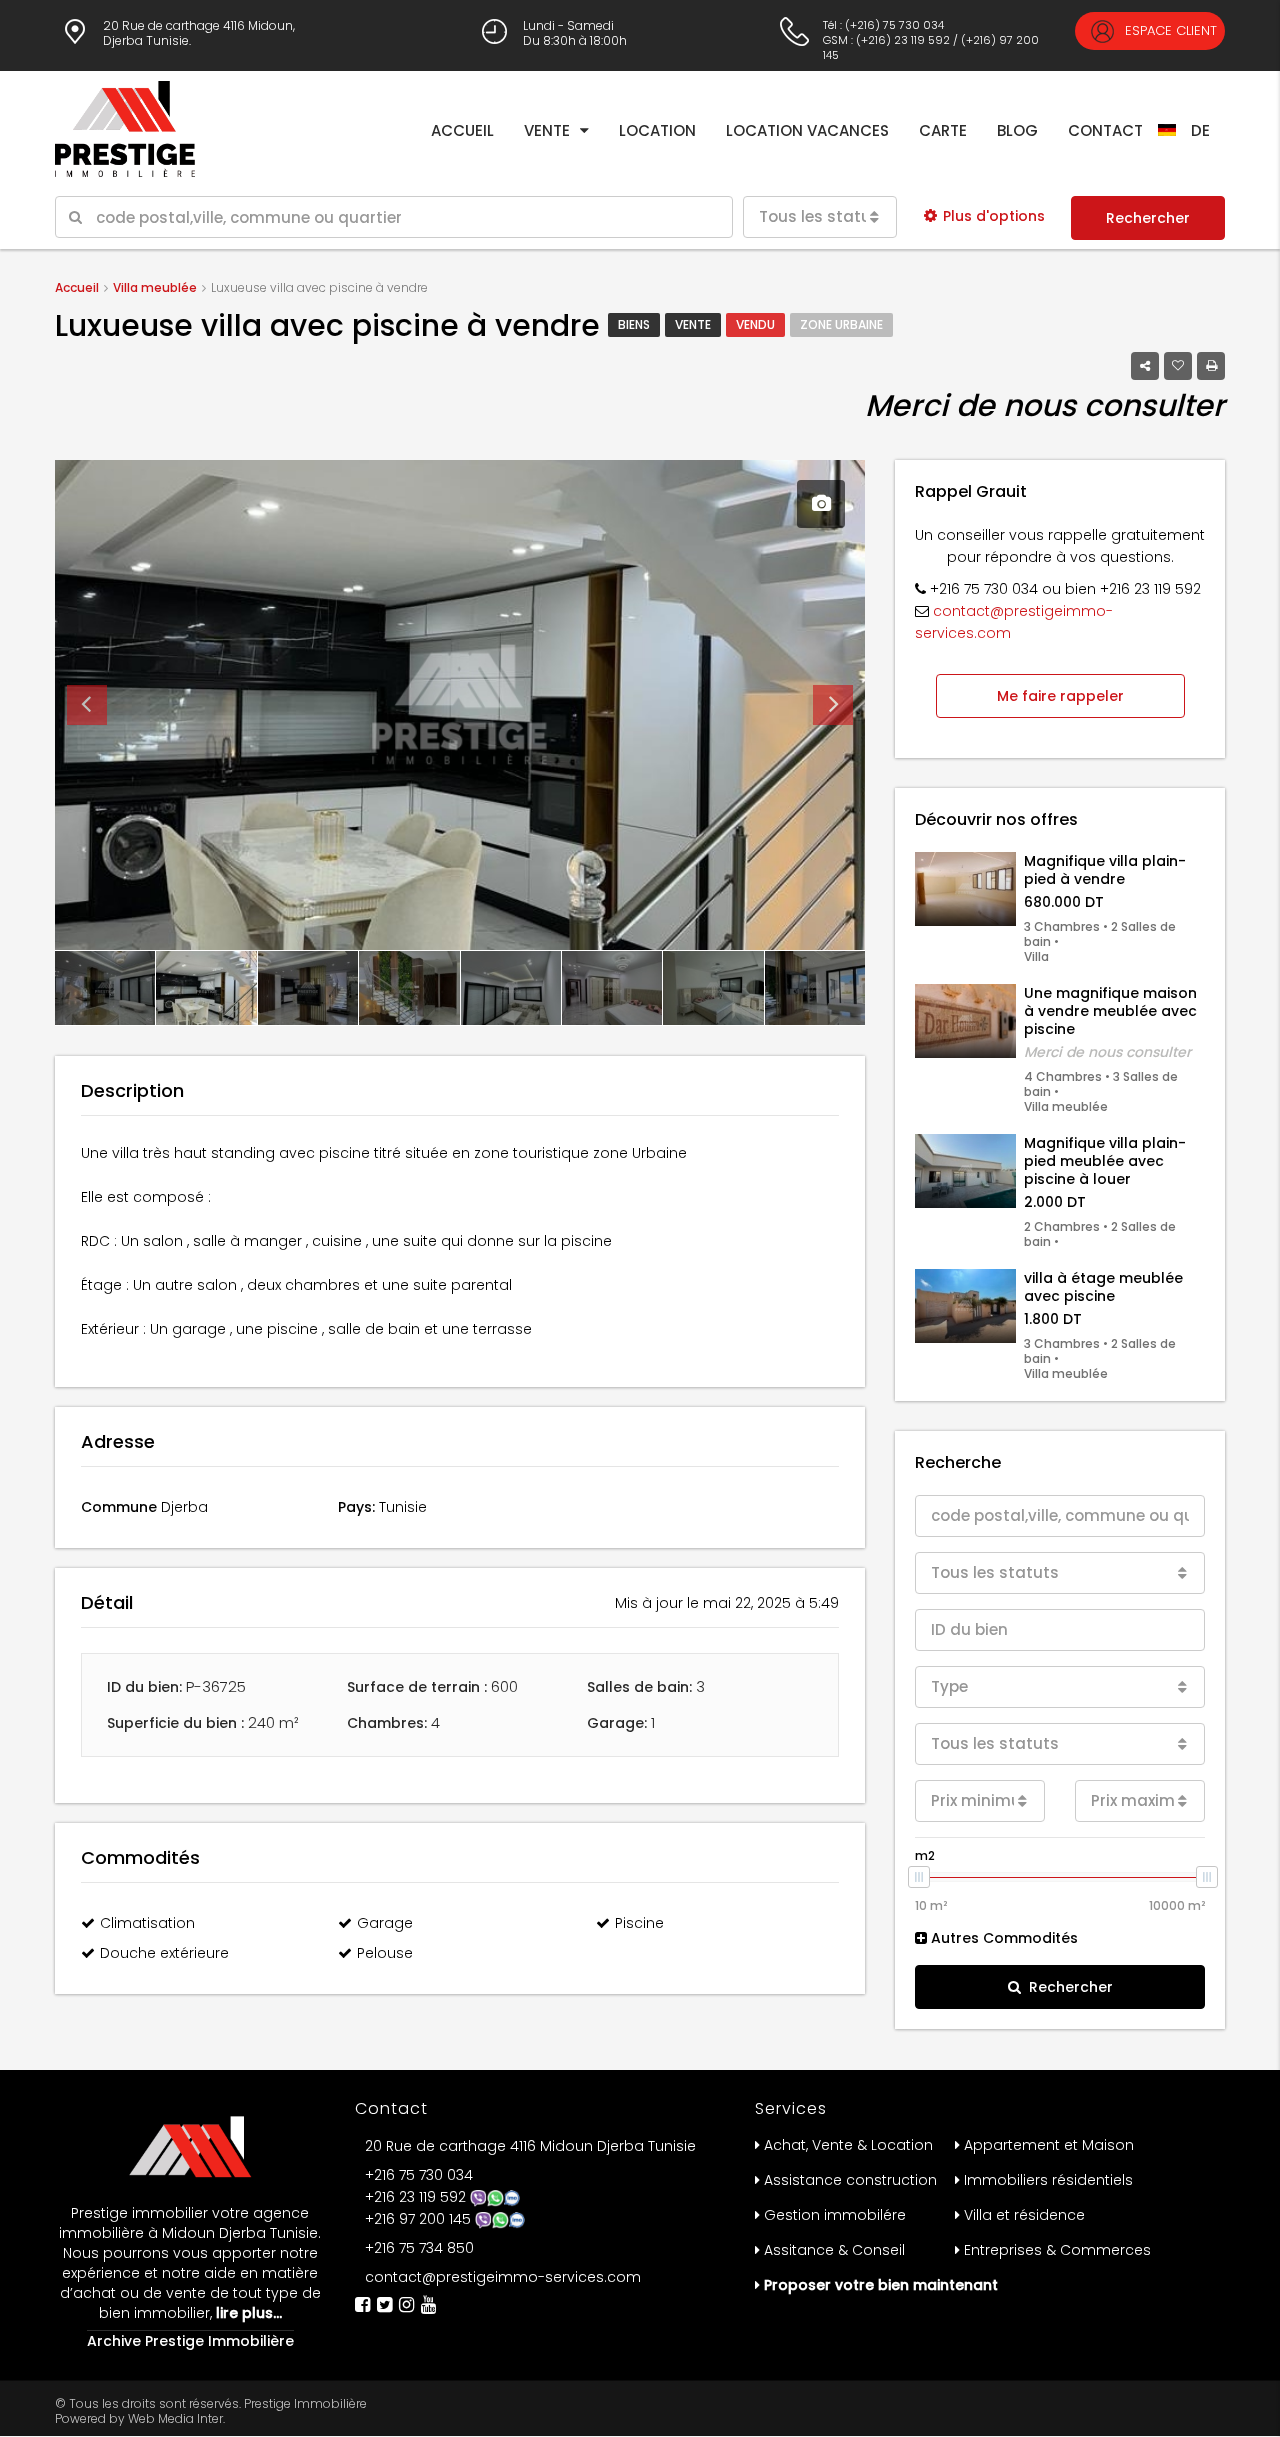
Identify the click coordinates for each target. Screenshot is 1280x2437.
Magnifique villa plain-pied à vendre (1105, 870)
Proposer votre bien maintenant (881, 2285)
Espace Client (1169, 30)
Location (657, 130)
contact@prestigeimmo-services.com (503, 2277)
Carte (943, 130)
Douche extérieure (164, 1953)
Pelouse (385, 1953)
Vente (547, 130)
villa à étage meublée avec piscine (1103, 1287)
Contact (1105, 130)
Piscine (639, 1923)
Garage (385, 1923)
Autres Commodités (1002, 1938)
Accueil (462, 130)
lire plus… (247, 2313)
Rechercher (1148, 218)
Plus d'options (994, 216)
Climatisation (147, 1923)
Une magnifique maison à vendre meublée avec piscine (1110, 1011)
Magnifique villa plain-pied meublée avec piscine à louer (1105, 1161)
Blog (1017, 130)
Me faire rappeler (1060, 696)
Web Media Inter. (176, 2418)
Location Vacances (807, 130)
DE (1200, 130)
